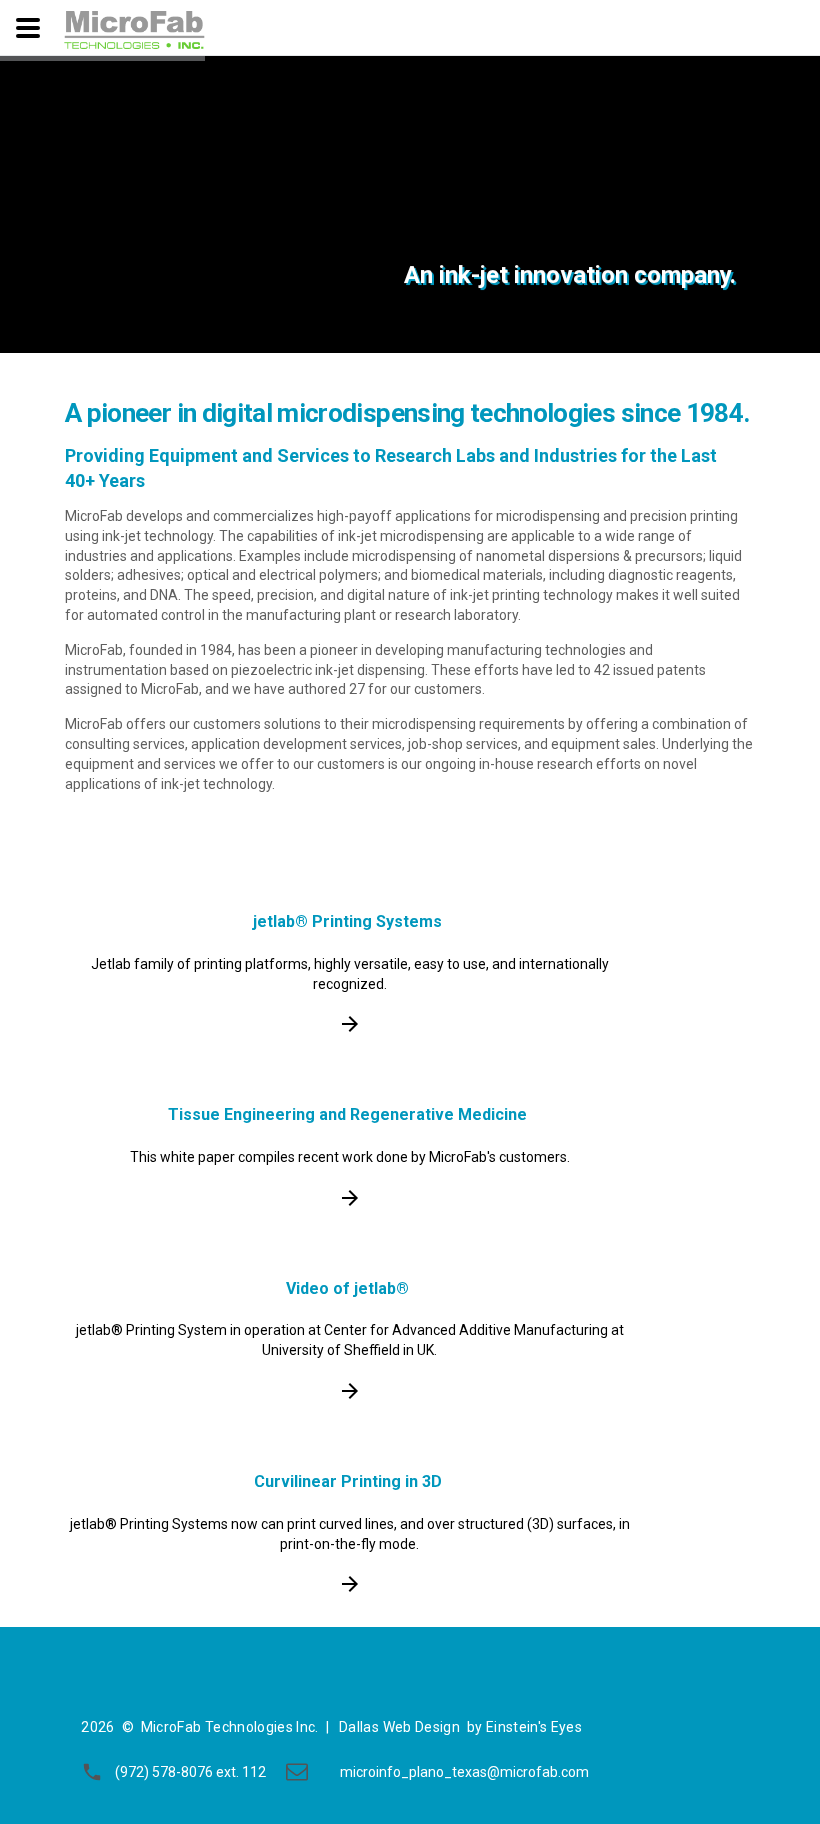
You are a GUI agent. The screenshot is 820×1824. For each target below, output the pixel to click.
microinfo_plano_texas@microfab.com (464, 1772)
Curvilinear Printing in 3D (348, 1481)
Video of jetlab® (347, 1288)
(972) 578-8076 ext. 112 (190, 1772)
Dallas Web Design (399, 1727)
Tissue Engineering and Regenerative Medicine (347, 1114)
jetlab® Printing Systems (347, 921)
